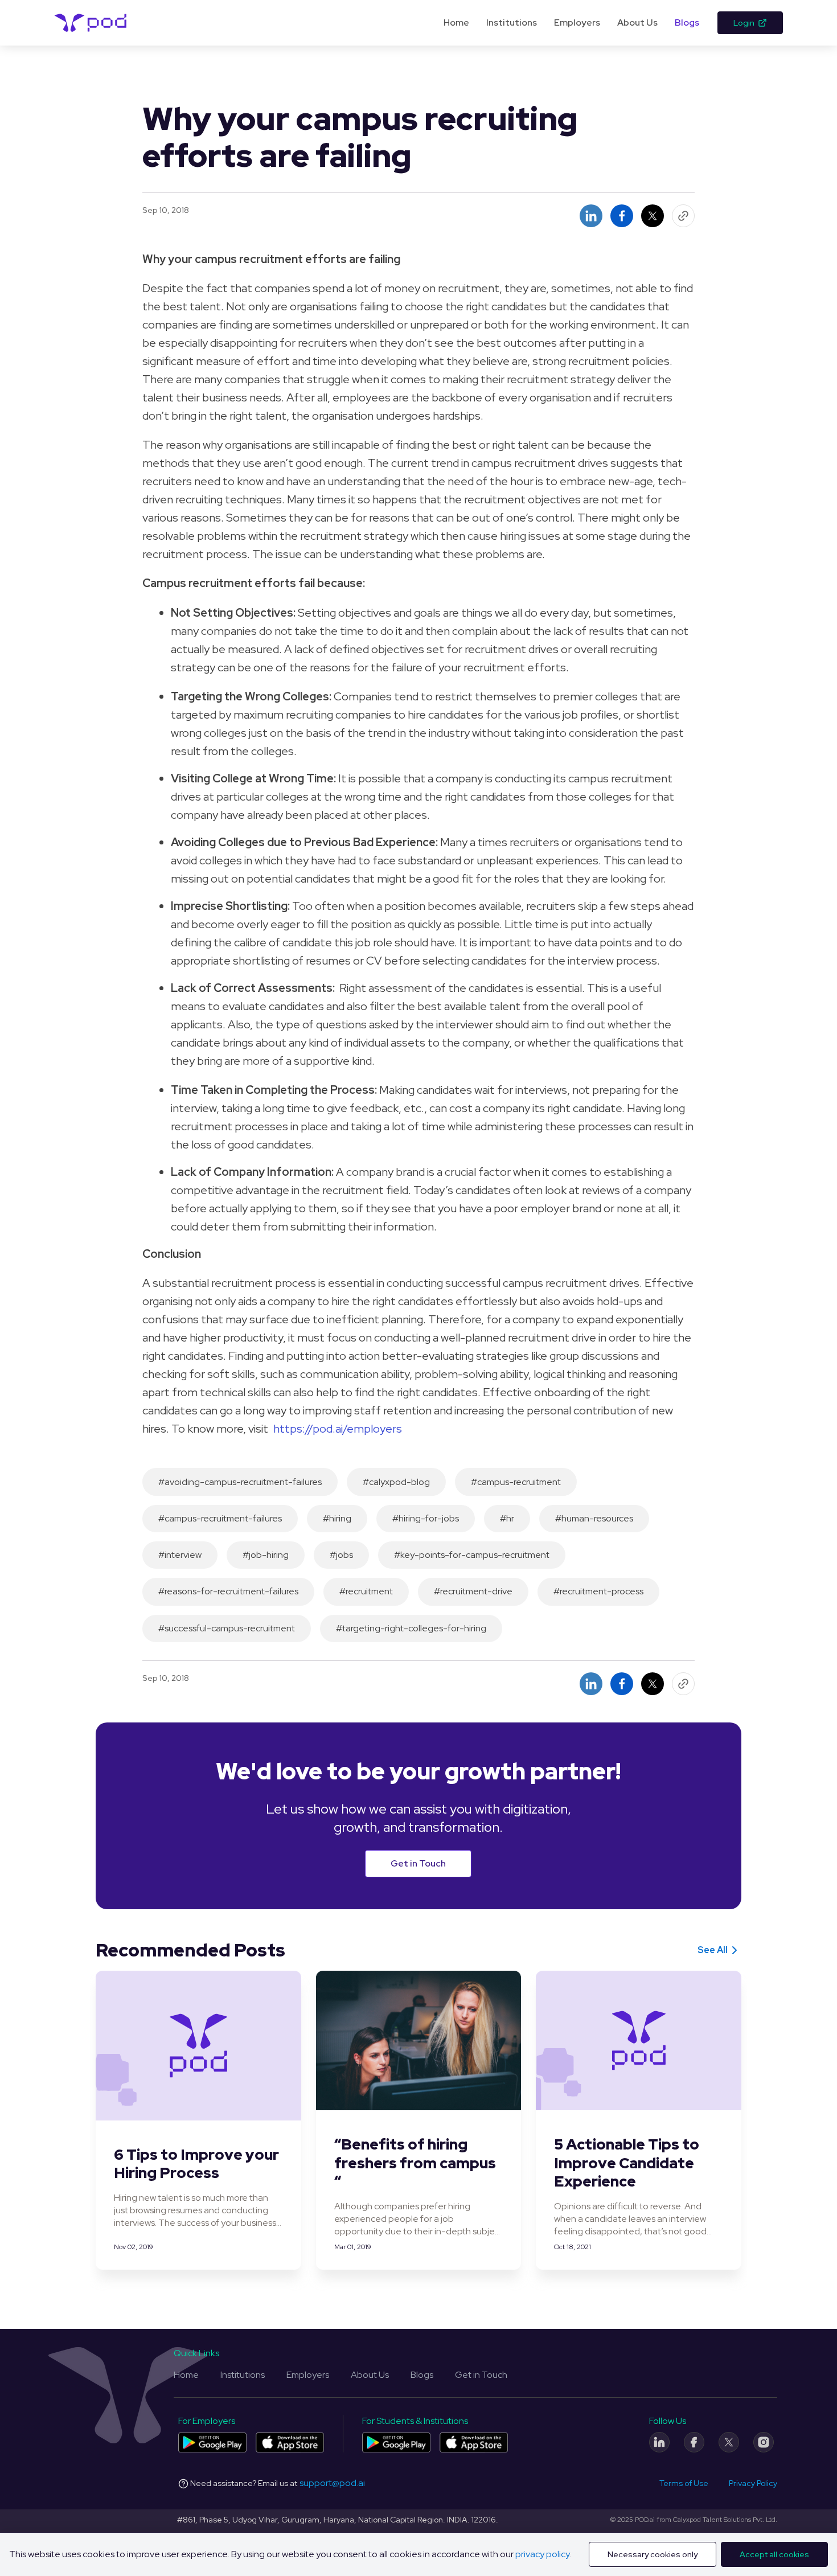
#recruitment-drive (473, 1591)
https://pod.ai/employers (338, 1429)
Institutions (512, 22)
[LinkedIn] (659, 2442)
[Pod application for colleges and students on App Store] (474, 2442)
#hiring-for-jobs (426, 1518)
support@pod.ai (332, 2483)
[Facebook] (694, 2442)
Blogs (687, 22)
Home (456, 22)
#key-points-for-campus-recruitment (472, 1555)
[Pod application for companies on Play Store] (212, 2442)
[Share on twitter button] (653, 216)
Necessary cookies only (653, 2554)
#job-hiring (266, 1555)
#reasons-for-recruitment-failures (228, 1591)
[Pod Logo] (91, 23)
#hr (507, 1518)
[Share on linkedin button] (591, 216)
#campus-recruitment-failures (220, 1518)
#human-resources (594, 1518)
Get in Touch (418, 1863)
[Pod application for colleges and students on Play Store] (396, 2442)
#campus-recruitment (516, 1482)
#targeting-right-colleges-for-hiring (411, 1628)
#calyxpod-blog (396, 1482)
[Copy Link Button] (683, 216)
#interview (180, 1555)
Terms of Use (684, 2483)
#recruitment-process (598, 1591)
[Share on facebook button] (622, 216)
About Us (637, 22)
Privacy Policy (753, 2483)
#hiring (337, 1518)
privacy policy (542, 2554)
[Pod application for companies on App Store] (290, 2442)
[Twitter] (729, 2442)
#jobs (341, 1555)
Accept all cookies (774, 2554)
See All (713, 1950)
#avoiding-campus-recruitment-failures (240, 1482)
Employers (577, 22)
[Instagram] (764, 2442)
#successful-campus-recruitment (227, 1628)
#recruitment (366, 1591)
